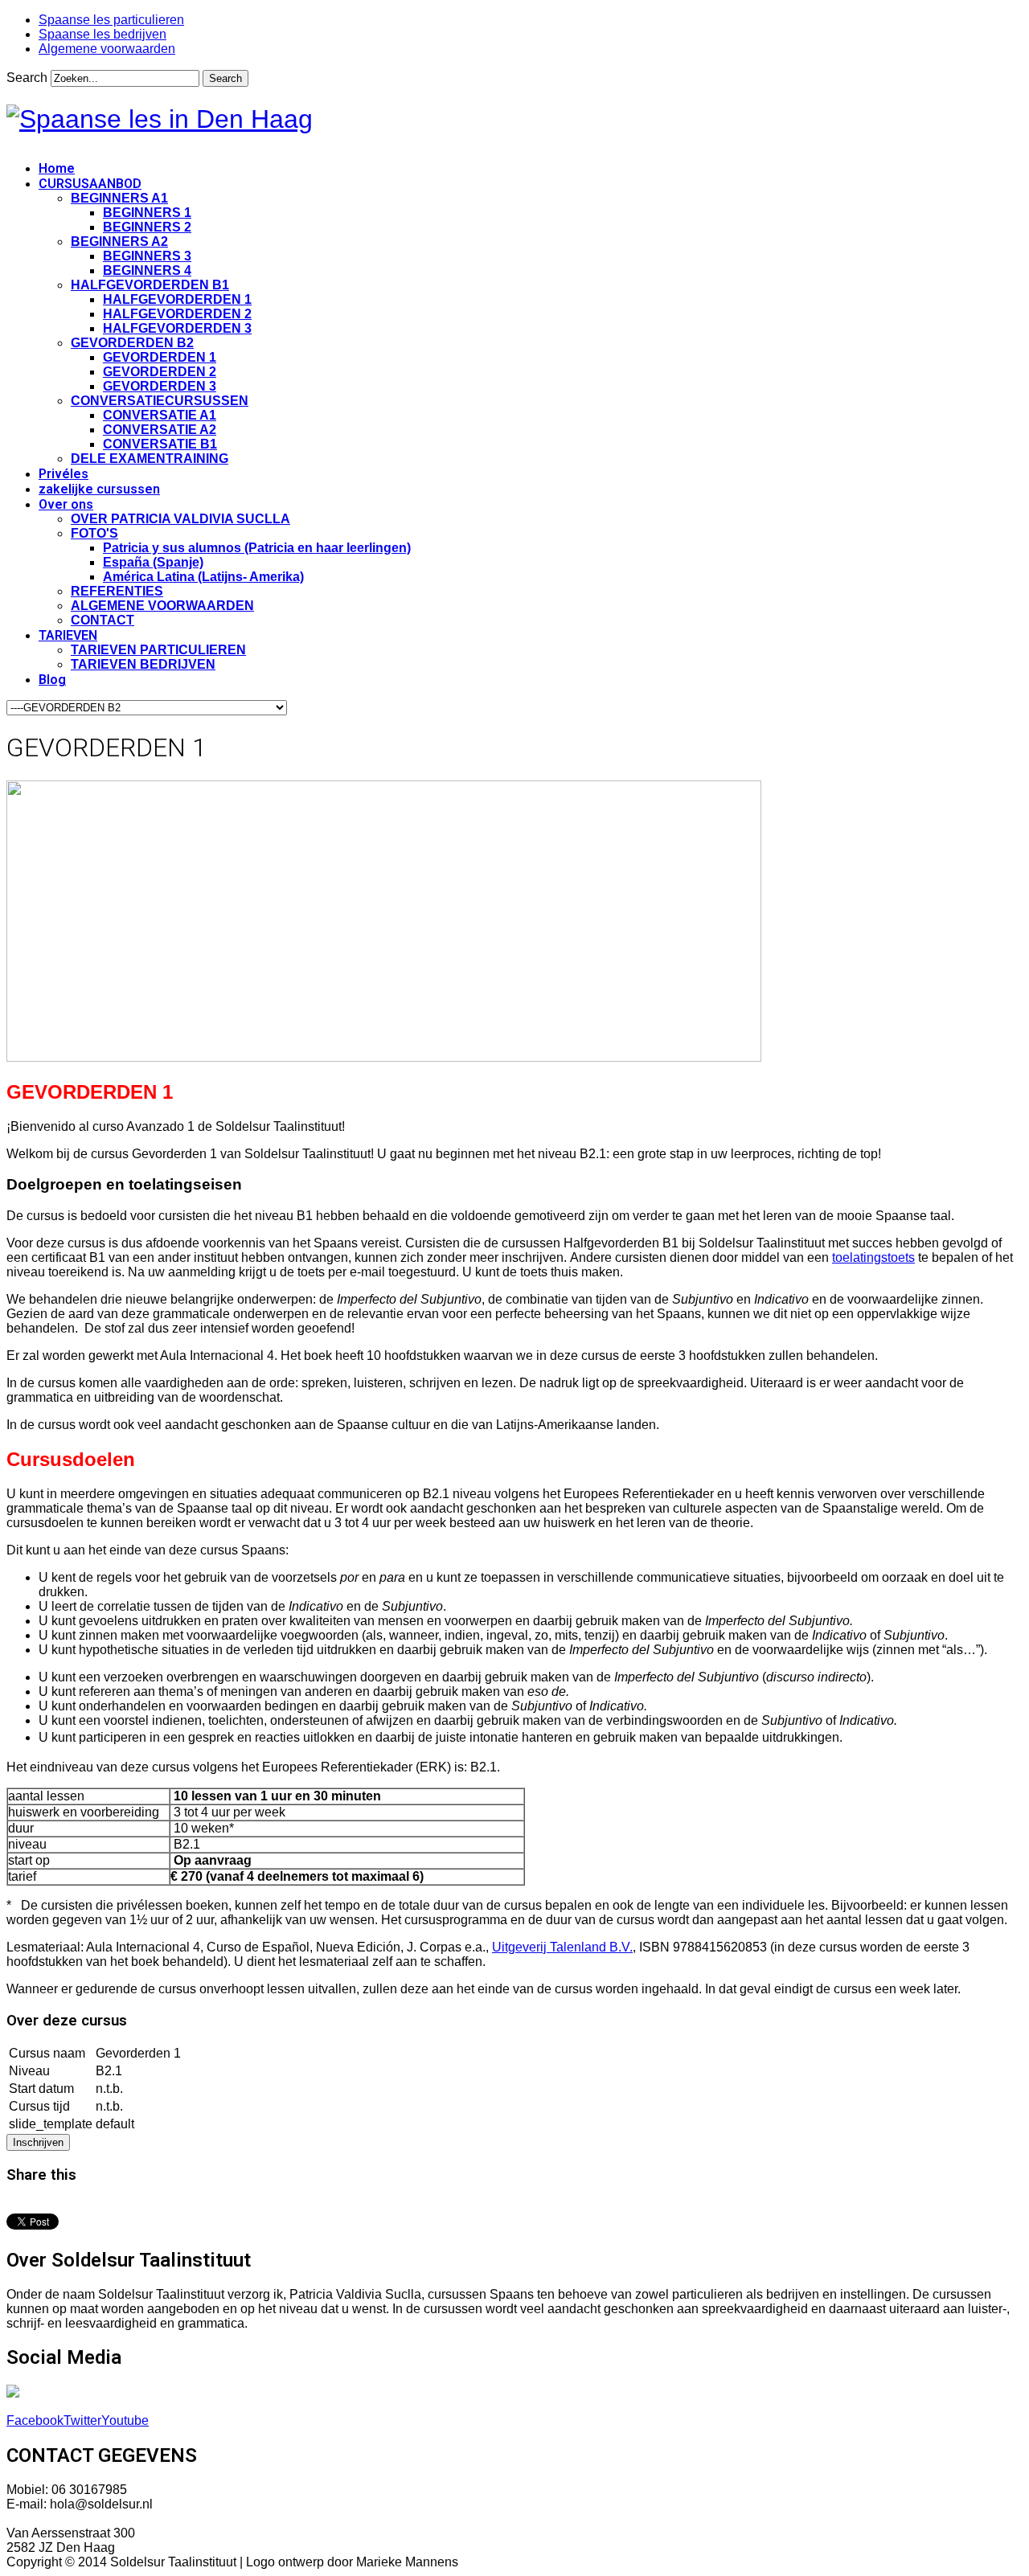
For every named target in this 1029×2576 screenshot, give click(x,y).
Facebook (35, 2420)
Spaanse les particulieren (111, 20)
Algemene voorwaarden (107, 49)
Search (27, 78)
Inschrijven (38, 2142)
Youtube (125, 2420)
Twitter (82, 2420)
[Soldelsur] (160, 119)
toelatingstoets (873, 1257)
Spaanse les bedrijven (102, 34)
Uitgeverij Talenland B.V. (562, 1947)
